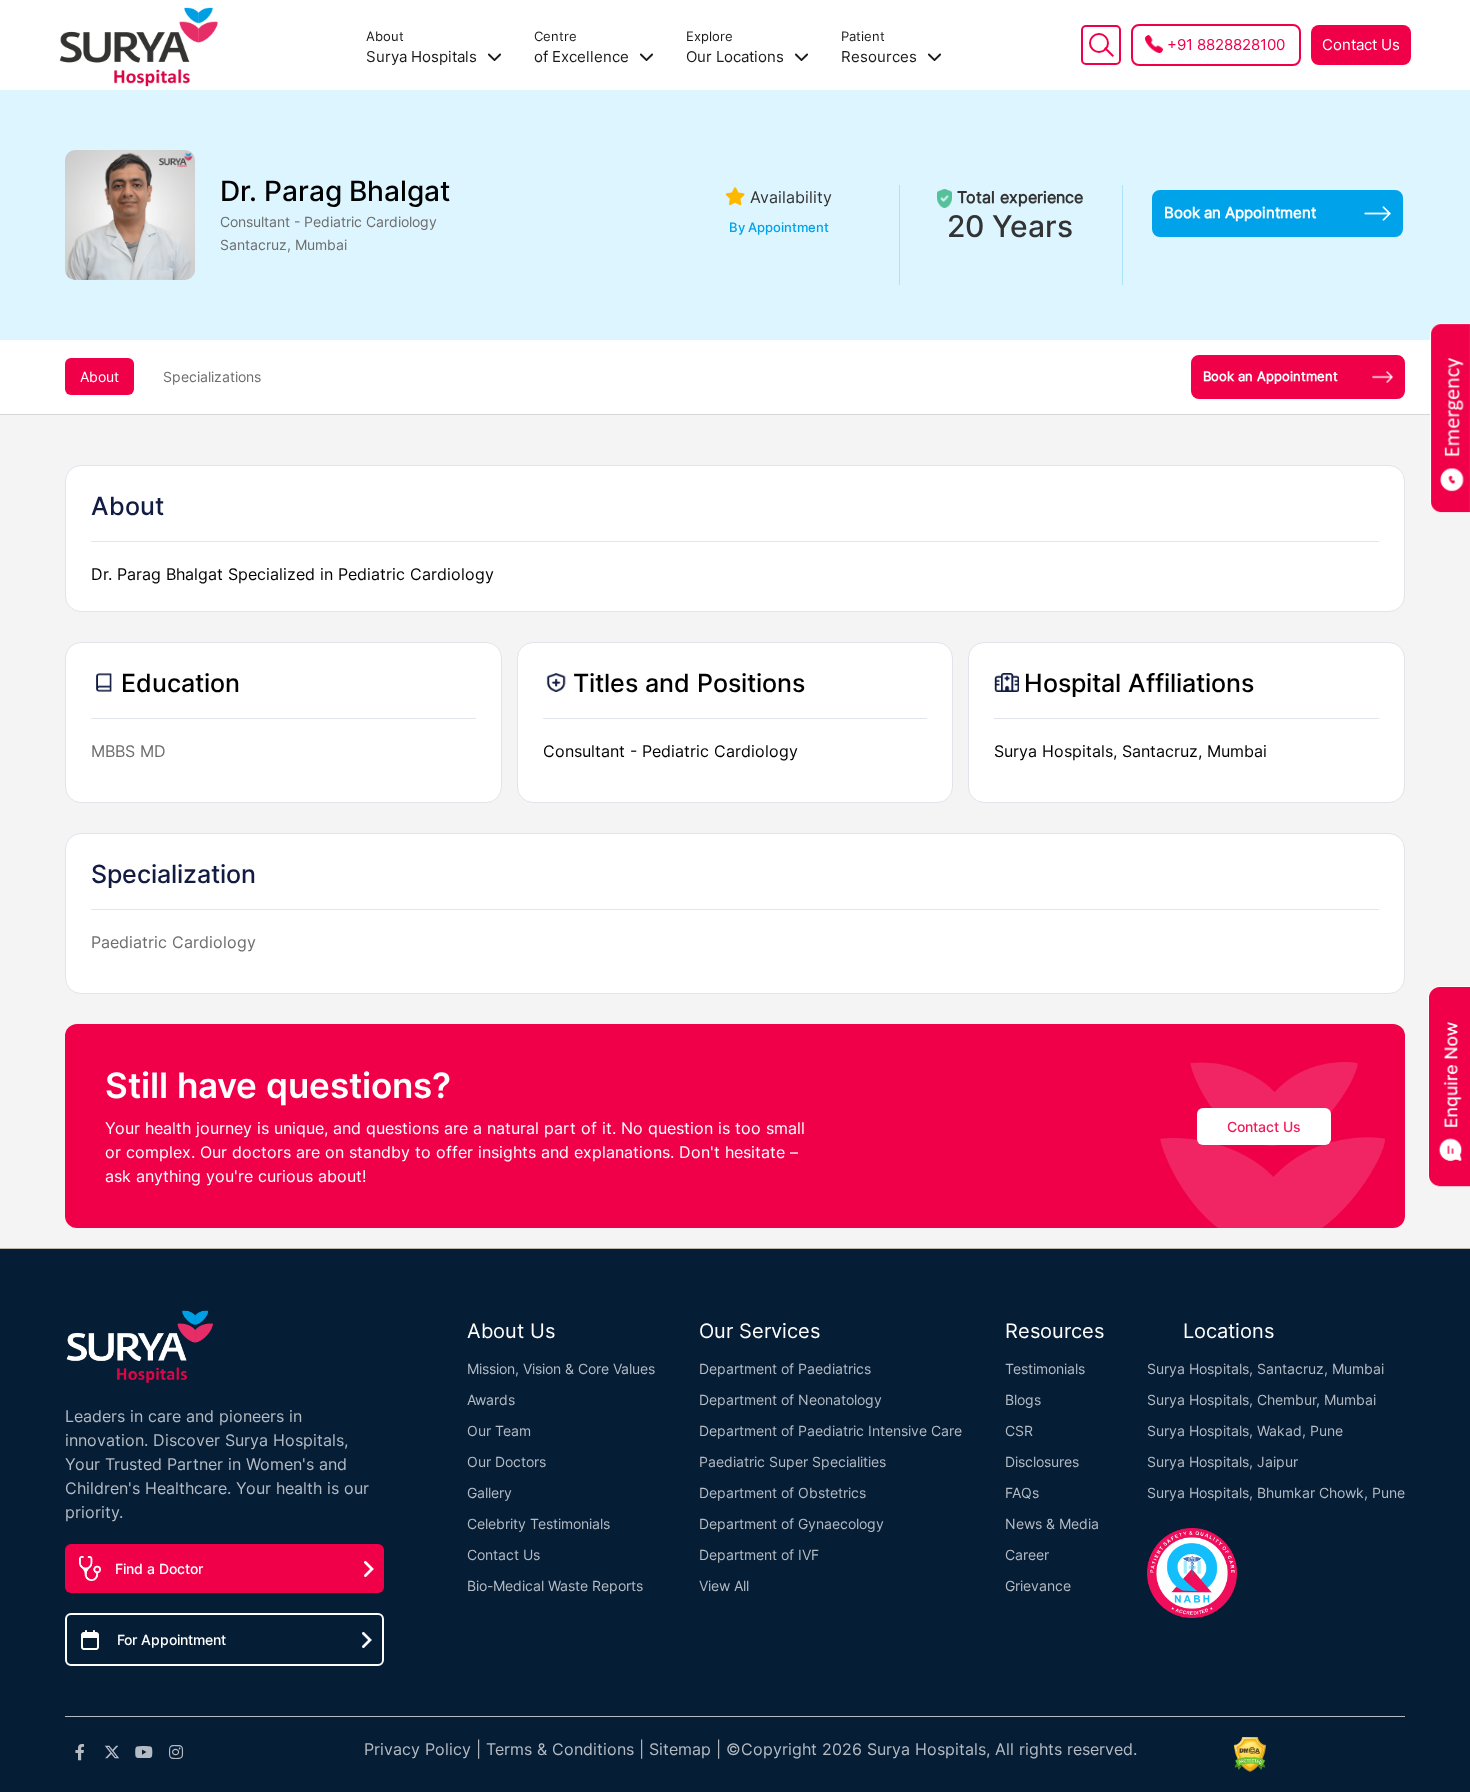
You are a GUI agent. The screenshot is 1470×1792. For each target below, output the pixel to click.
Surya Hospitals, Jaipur (1222, 1461)
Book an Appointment (1240, 212)
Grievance (1038, 1585)
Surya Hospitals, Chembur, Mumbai (1261, 1399)
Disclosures (1042, 1461)
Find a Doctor (159, 1568)
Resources (881, 47)
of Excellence (583, 47)
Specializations (212, 376)
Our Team (499, 1430)
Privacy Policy (417, 1749)
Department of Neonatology (790, 1399)
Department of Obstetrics (782, 1492)
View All (724, 1585)
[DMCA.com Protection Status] (1250, 1754)
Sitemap (680, 1749)
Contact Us (1361, 44)
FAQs (1022, 1492)
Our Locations (737, 47)
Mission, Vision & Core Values (561, 1368)
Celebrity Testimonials (538, 1523)
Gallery (489, 1492)
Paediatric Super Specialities (792, 1461)
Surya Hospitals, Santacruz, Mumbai (1265, 1368)
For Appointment (171, 1639)
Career (1027, 1554)
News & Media (1052, 1523)
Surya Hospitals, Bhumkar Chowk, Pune (1276, 1492)
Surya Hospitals (423, 47)
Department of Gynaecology (791, 1523)
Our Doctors (506, 1461)
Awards (491, 1399)
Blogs (1023, 1399)
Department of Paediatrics (785, 1368)
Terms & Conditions (560, 1749)
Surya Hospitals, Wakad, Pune (1245, 1430)
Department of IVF (759, 1554)
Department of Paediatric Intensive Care (830, 1430)
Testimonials (1045, 1368)
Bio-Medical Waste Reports (555, 1585)
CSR (1019, 1430)
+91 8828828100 (1226, 44)
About (99, 376)
